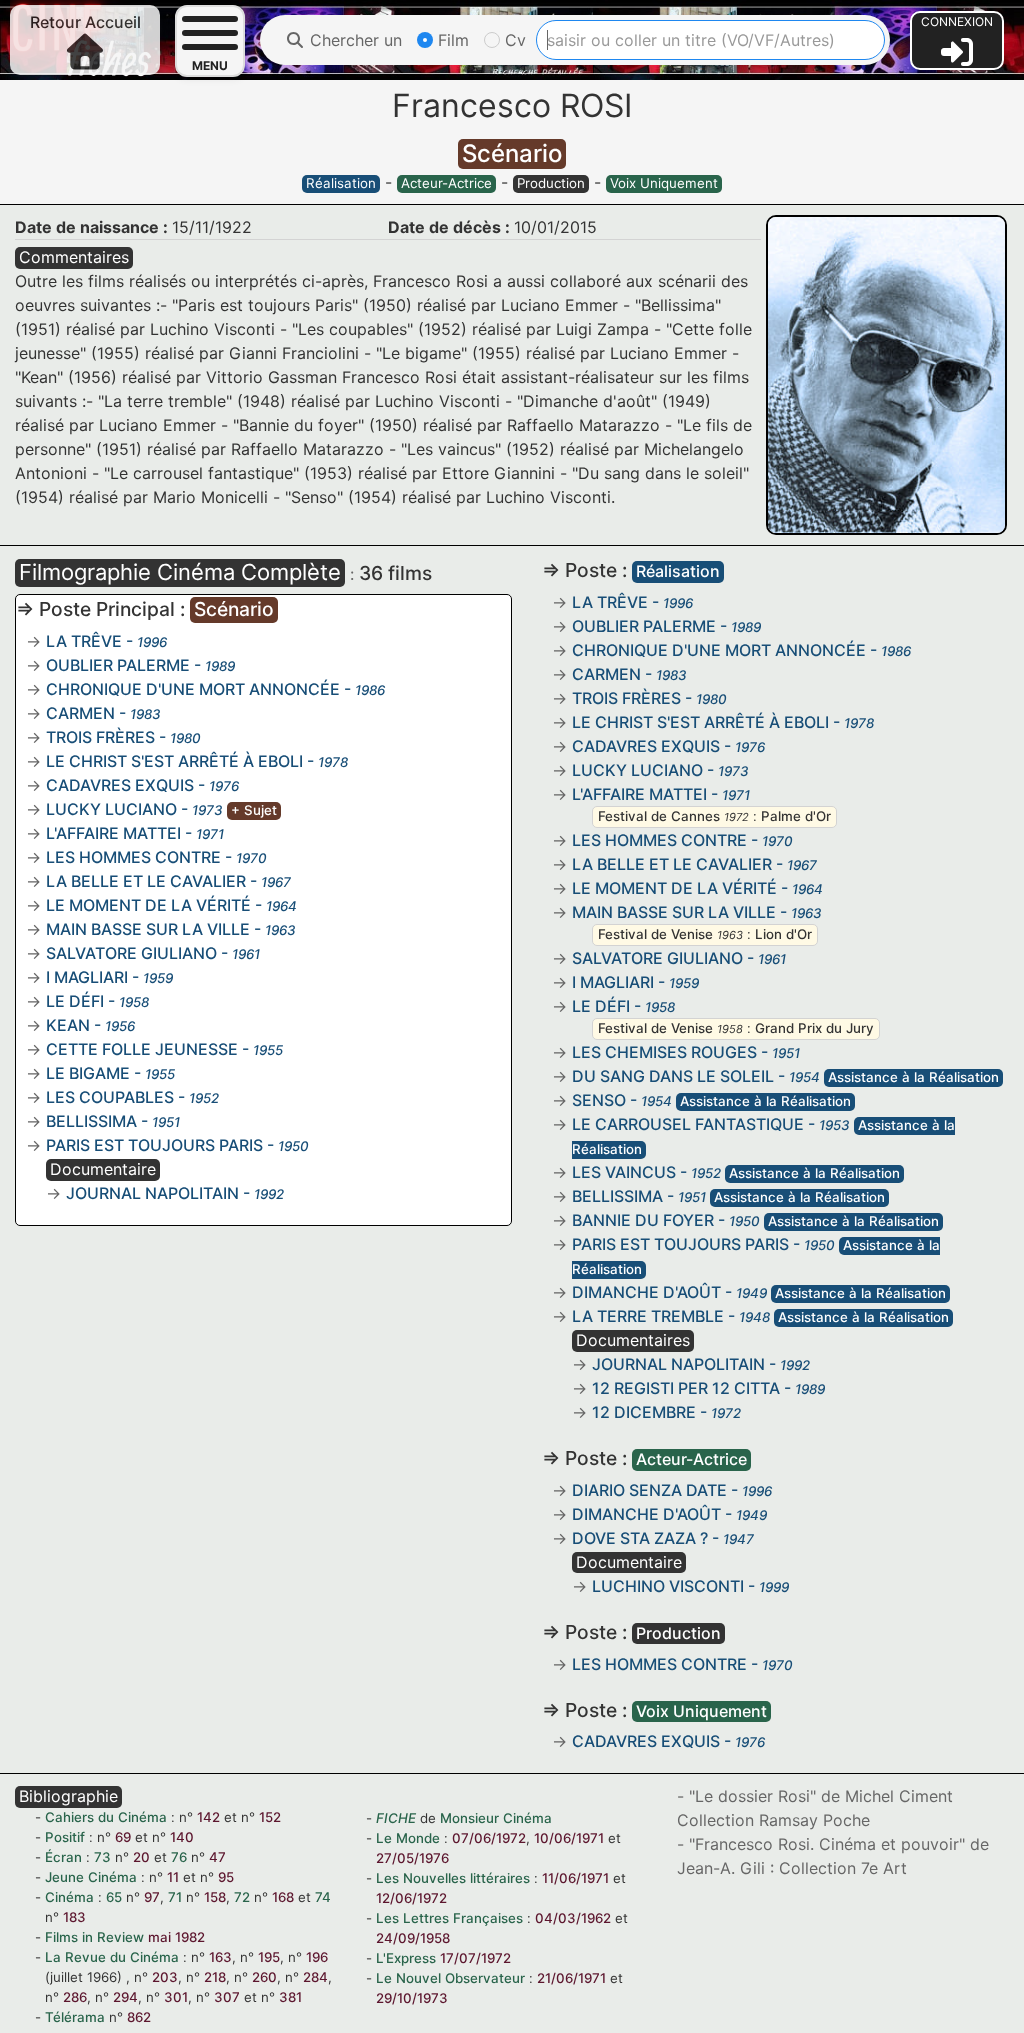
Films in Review (94, 1937)
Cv (513, 40)
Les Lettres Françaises (449, 1918)
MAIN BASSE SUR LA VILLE (148, 929)
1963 (730, 935)
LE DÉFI (75, 1001)
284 (315, 1977)
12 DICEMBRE (644, 1412)
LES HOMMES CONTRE (133, 857)
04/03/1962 (573, 1918)
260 (264, 1977)
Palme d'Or (796, 816)
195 (269, 1957)
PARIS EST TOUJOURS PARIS (154, 1145)
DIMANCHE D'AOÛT (646, 1292)
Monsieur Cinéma (496, 1818)
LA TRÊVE (84, 641)
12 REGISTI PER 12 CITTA (686, 1388)
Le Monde (408, 1838)
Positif (65, 1837)
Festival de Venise (655, 934)
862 (139, 2017)
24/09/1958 (413, 1938)
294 (125, 1997)
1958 (730, 1029)
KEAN (68, 1025)
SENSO (599, 1100)
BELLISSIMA (91, 1121)
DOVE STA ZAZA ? (640, 1538)
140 (182, 1837)
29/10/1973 (412, 1998)
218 (215, 1977)
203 (165, 1977)
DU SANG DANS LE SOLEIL (673, 1076)
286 (75, 1997)
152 (270, 1817)
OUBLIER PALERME (118, 665)
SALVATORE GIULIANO (131, 953)
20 (141, 1857)
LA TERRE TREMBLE (648, 1316)
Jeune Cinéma (91, 1877)
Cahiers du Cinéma (106, 1817)
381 (290, 1997)
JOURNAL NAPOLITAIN (152, 1193)
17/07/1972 (475, 1958)
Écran (63, 1857)
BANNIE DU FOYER (643, 1220)
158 (215, 1897)
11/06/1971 (575, 1878)
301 (176, 1997)
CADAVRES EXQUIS (120, 785)
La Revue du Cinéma (112, 1957)
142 (208, 1817)
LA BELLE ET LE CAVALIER (146, 881)
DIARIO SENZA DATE (649, 1490)
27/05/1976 (412, 1858)
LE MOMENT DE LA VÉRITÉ (148, 905)
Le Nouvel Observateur (450, 1978)
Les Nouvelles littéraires (453, 1878)
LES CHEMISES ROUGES (664, 1052)
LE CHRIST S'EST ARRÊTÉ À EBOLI (174, 761)
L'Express (406, 1958)
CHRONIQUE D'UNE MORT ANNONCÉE (193, 689)
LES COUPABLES (110, 1097)
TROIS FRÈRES (100, 737)
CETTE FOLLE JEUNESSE (142, 1049)
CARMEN (80, 713)
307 (227, 1997)
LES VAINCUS (624, 1172)
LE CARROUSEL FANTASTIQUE (688, 1124)
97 (152, 1897)
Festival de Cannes (659, 816)
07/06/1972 (489, 1838)
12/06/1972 (411, 1898)
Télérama (75, 2017)
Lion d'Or (783, 934)
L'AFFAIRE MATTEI (113, 833)
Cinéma (69, 1897)
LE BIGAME (88, 1073)
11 (173, 1877)
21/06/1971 (571, 1978)
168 (283, 1897)
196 (317, 1957)
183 (74, 1917)
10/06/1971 (569, 1838)
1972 (736, 817)
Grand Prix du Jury (814, 1028)
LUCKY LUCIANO (111, 809)
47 (217, 1857)
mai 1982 (176, 1937)
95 (226, 1877)
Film (451, 40)
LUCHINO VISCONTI (668, 1586)
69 (123, 1837)
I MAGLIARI (87, 977)
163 (220, 1957)
